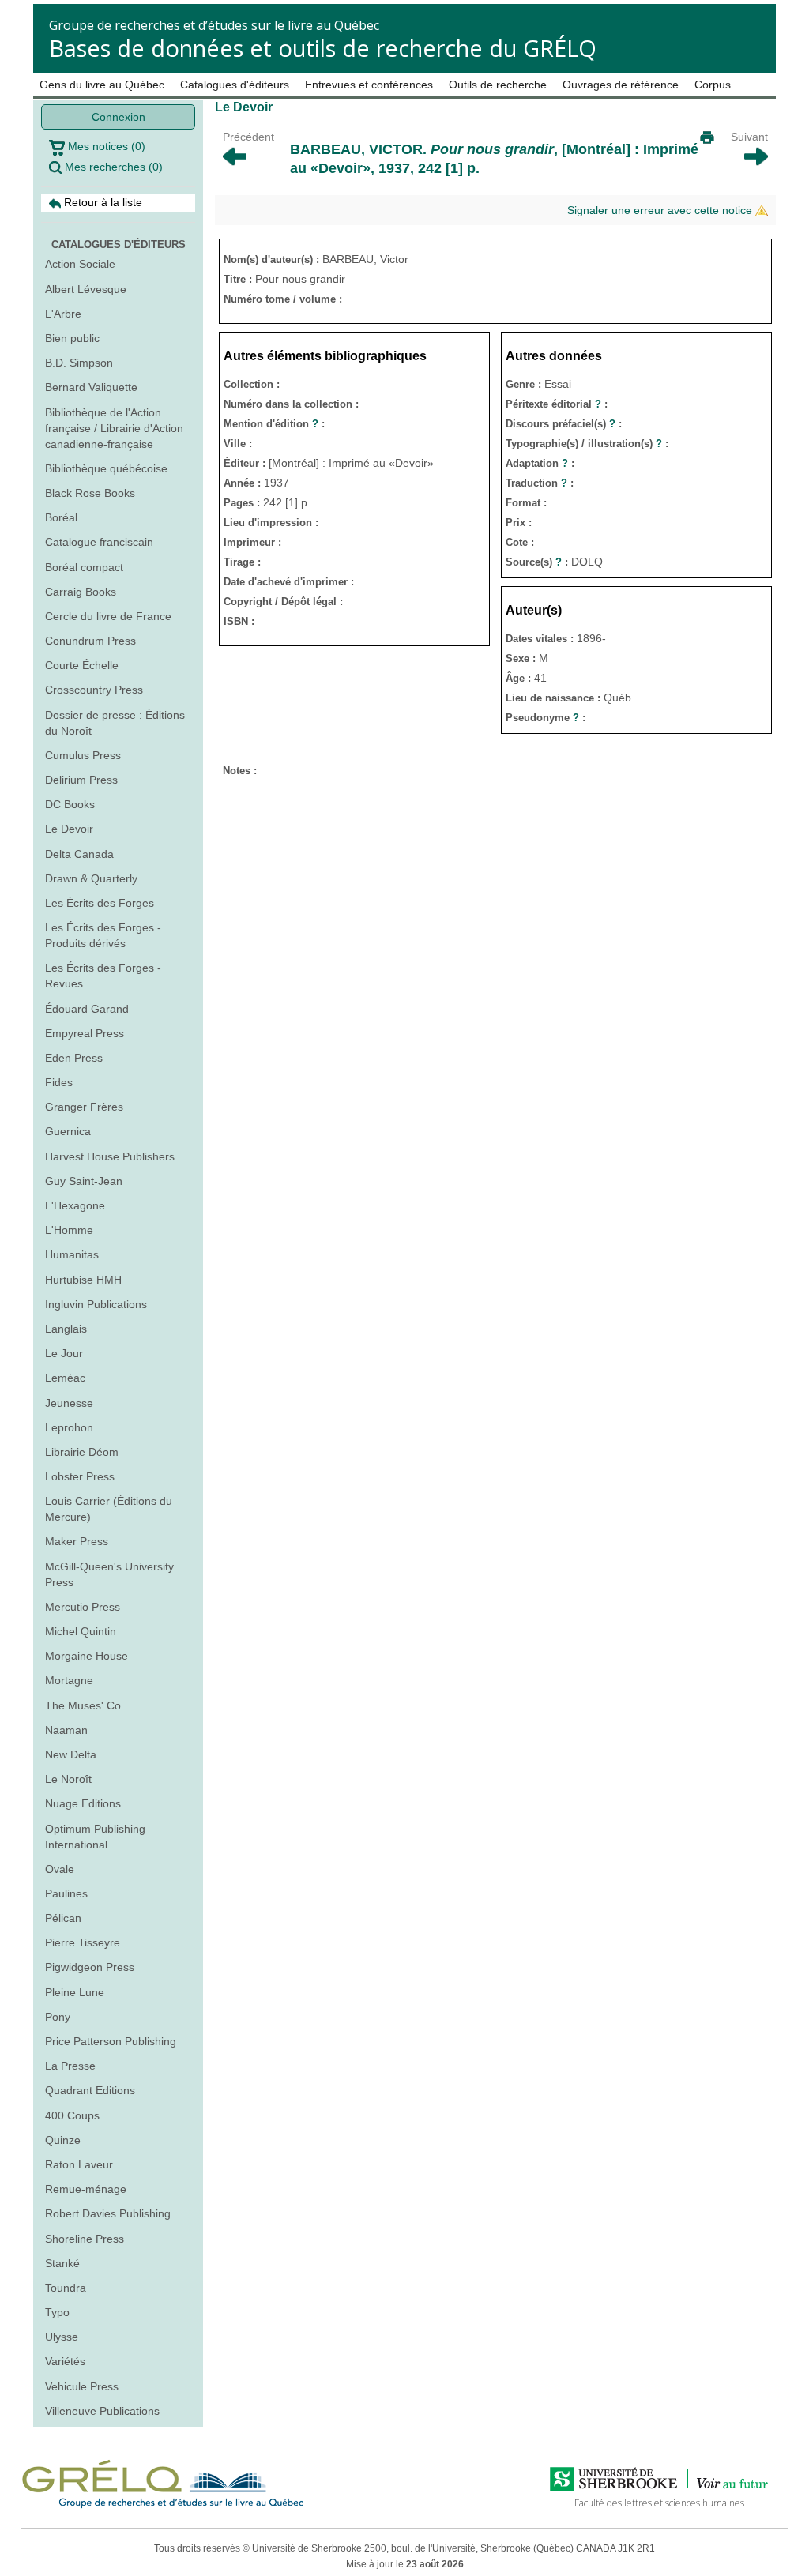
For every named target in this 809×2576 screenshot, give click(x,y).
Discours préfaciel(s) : (564, 424)
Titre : (239, 279)
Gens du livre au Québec (102, 85)
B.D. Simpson (79, 363)
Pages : (243, 503)
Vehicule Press (82, 2386)
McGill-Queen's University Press (109, 1574)
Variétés (65, 2361)
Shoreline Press (85, 2239)
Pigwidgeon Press (90, 1967)
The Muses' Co (83, 1705)
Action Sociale (80, 264)
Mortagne (69, 1680)
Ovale (60, 1869)
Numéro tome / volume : (283, 299)
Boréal (61, 517)
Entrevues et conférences (369, 85)
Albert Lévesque (86, 289)
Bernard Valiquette (91, 387)
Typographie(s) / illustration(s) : (587, 444)
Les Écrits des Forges (100, 903)
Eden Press (74, 1058)
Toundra (66, 2288)
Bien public (72, 338)
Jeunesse (69, 1403)
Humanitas (72, 1254)
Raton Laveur (79, 2164)
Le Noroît (68, 1779)
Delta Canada (79, 854)
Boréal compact (84, 567)
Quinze (63, 2140)
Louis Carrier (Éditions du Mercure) (109, 1509)
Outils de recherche (498, 85)
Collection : (252, 384)
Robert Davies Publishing (108, 2213)
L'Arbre (63, 314)
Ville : (238, 444)
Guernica (68, 1131)
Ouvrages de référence (621, 85)
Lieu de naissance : (555, 698)
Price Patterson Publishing (111, 2041)
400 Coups (72, 2115)
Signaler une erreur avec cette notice (661, 210)
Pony (58, 2017)
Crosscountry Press (94, 690)
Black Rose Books (90, 493)
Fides (59, 1082)
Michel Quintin (81, 1631)
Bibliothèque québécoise (106, 468)
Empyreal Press (85, 1033)
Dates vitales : (541, 639)
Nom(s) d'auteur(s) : (273, 259)
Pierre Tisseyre (83, 1942)
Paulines (66, 1893)
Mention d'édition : (274, 424)
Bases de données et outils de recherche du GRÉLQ (323, 48)
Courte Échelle (82, 665)
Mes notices (105, 146)
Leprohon (69, 1427)
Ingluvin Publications (96, 1304)
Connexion (119, 117)
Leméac (65, 1378)
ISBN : (239, 621)
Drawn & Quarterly (91, 878)
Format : (526, 503)
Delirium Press (81, 780)
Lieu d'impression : (271, 523)
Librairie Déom (82, 1452)
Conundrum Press (90, 641)
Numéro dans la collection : (291, 404)
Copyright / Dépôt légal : (283, 602)
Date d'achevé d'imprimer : (289, 582)
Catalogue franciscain (99, 542)
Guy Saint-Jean (84, 1181)
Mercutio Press (83, 1607)
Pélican (63, 1918)
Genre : (525, 384)
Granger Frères (84, 1107)
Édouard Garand (87, 1009)
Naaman (66, 1730)
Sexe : (522, 658)
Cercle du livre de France (108, 616)
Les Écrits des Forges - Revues (103, 976)
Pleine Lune (75, 1992)
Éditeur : (246, 463)
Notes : (240, 771)
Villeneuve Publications (102, 2411)
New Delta (71, 1754)
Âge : (520, 678)
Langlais (66, 1329)
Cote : (520, 542)
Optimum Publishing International (95, 1837)
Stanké (62, 2263)
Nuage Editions (83, 1803)
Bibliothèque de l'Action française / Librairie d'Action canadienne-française (114, 428)
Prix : (519, 523)
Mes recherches (112, 167)
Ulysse (62, 2337)
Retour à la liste (102, 202)
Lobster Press (80, 1476)
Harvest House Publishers (110, 1156)
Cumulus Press (83, 755)
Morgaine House (87, 1656)
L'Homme (69, 1230)
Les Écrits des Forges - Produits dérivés (103, 935)
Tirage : (242, 562)
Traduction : (540, 483)
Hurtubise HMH (83, 1280)
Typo (57, 2312)
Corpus (713, 85)
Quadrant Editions (90, 2090)
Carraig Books (81, 592)
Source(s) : (538, 562)
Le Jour (64, 1353)
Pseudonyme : (546, 718)
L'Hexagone (75, 1205)
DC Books (70, 804)
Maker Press (77, 1541)
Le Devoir (69, 829)
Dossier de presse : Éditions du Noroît (115, 723)
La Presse (70, 2066)
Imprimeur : (252, 542)
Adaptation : (540, 463)
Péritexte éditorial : (557, 404)
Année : (244, 483)
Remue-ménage (86, 2189)
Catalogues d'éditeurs (235, 85)
